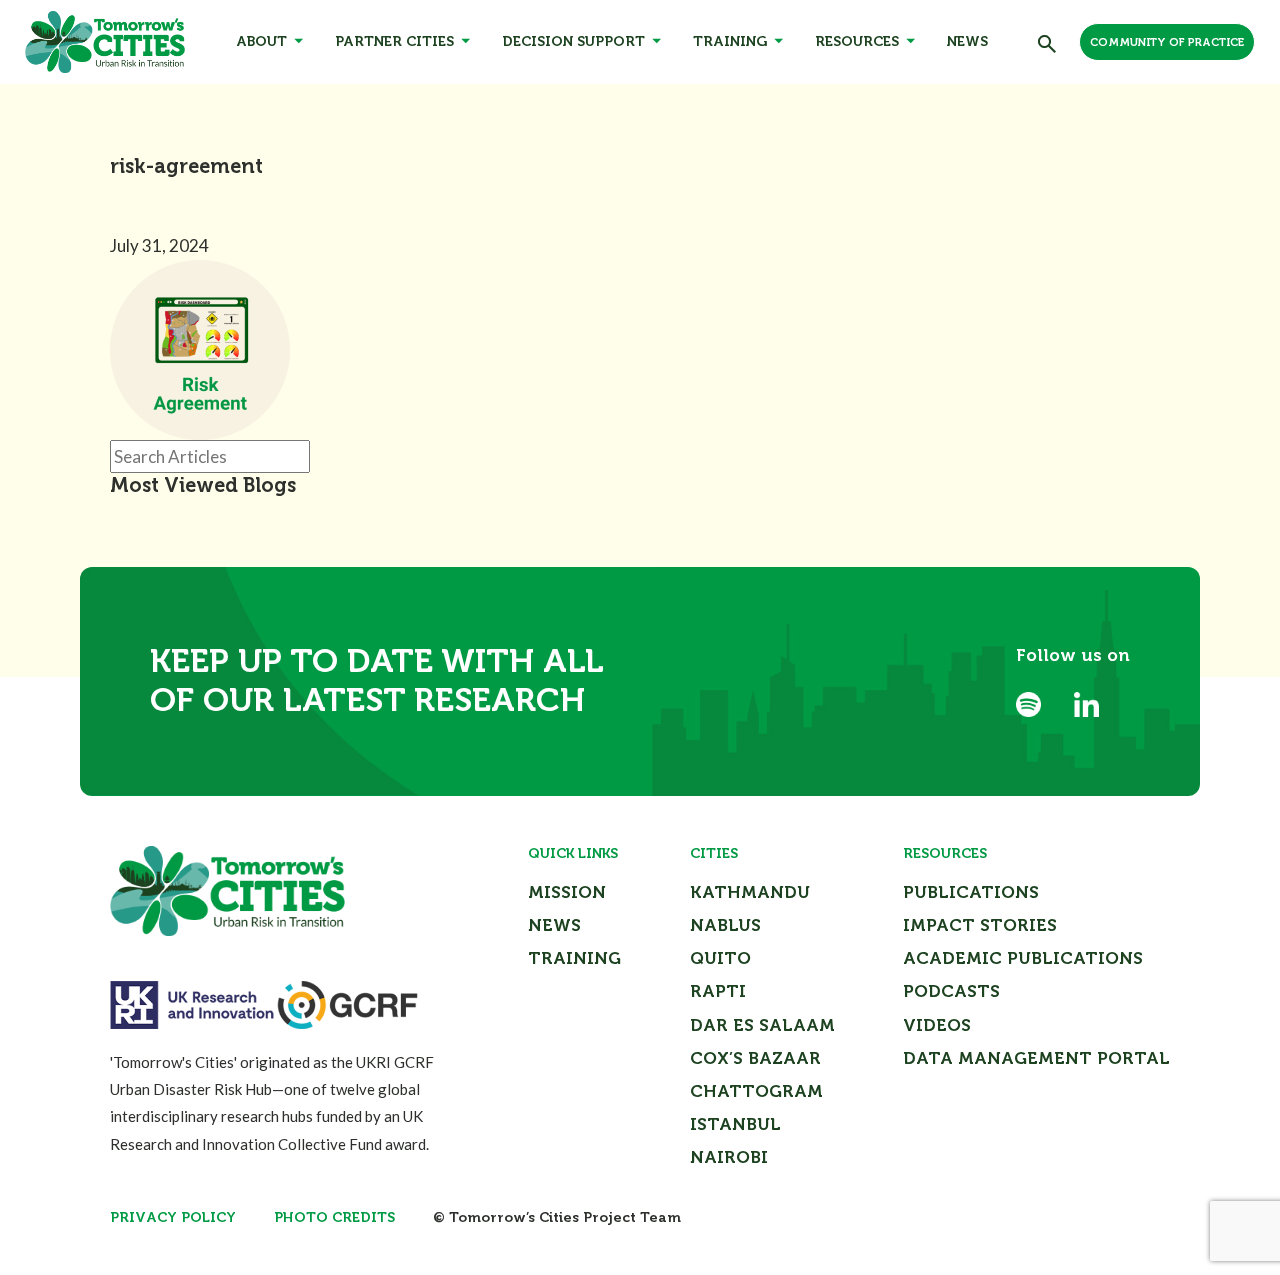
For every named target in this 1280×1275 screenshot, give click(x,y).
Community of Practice (1167, 42)
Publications (971, 892)
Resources (857, 41)
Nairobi (729, 1157)
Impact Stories (980, 925)
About (261, 41)
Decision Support (573, 41)
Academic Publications (1023, 958)
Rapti (718, 991)
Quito (720, 958)
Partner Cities (394, 41)
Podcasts (951, 991)
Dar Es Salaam (762, 1025)
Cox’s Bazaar (755, 1058)
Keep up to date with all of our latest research (377, 681)
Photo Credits (334, 1217)
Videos (937, 1025)
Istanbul (735, 1124)
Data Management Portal (1036, 1058)
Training (730, 41)
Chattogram (756, 1091)
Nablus (725, 925)
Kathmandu (750, 892)
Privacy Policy (173, 1217)
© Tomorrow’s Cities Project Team (557, 1217)
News (967, 41)
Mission (567, 892)
